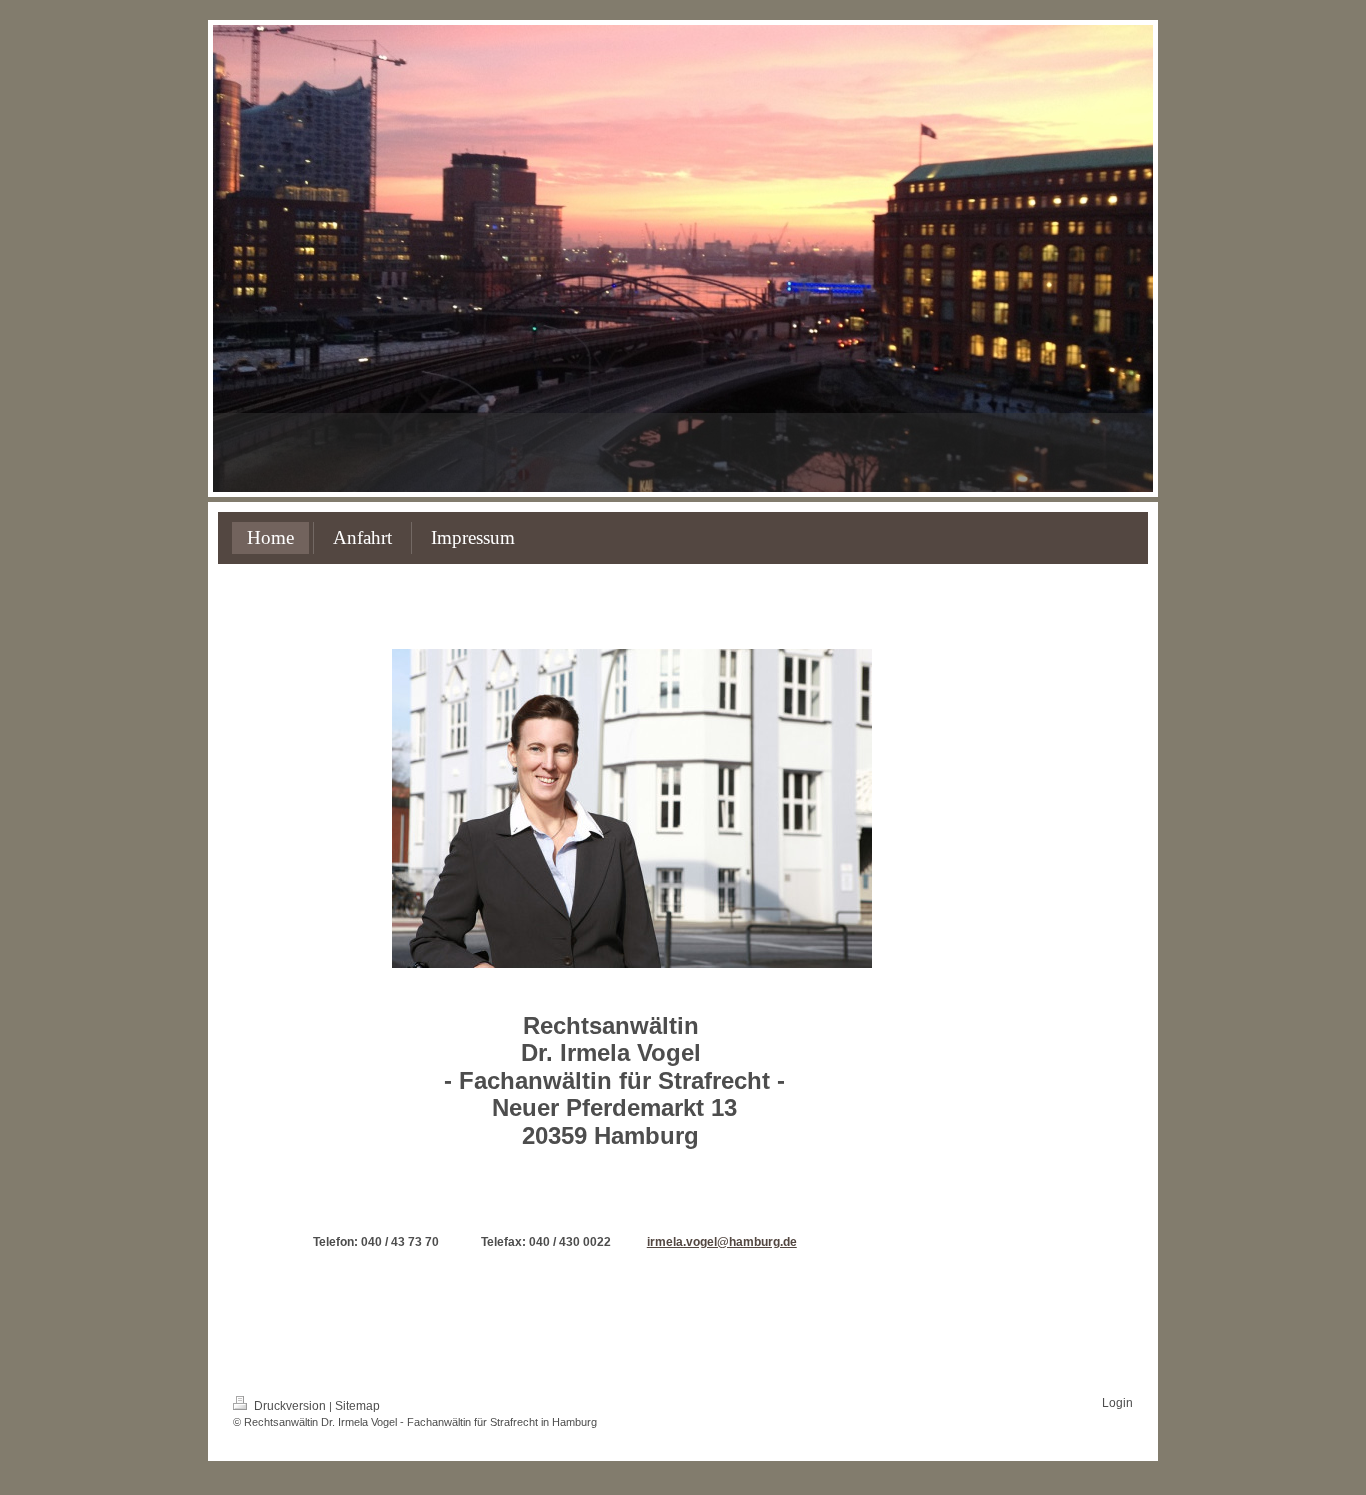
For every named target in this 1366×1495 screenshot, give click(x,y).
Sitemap (357, 1406)
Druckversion (290, 1406)
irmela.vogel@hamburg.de (722, 1242)
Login (1117, 1403)
